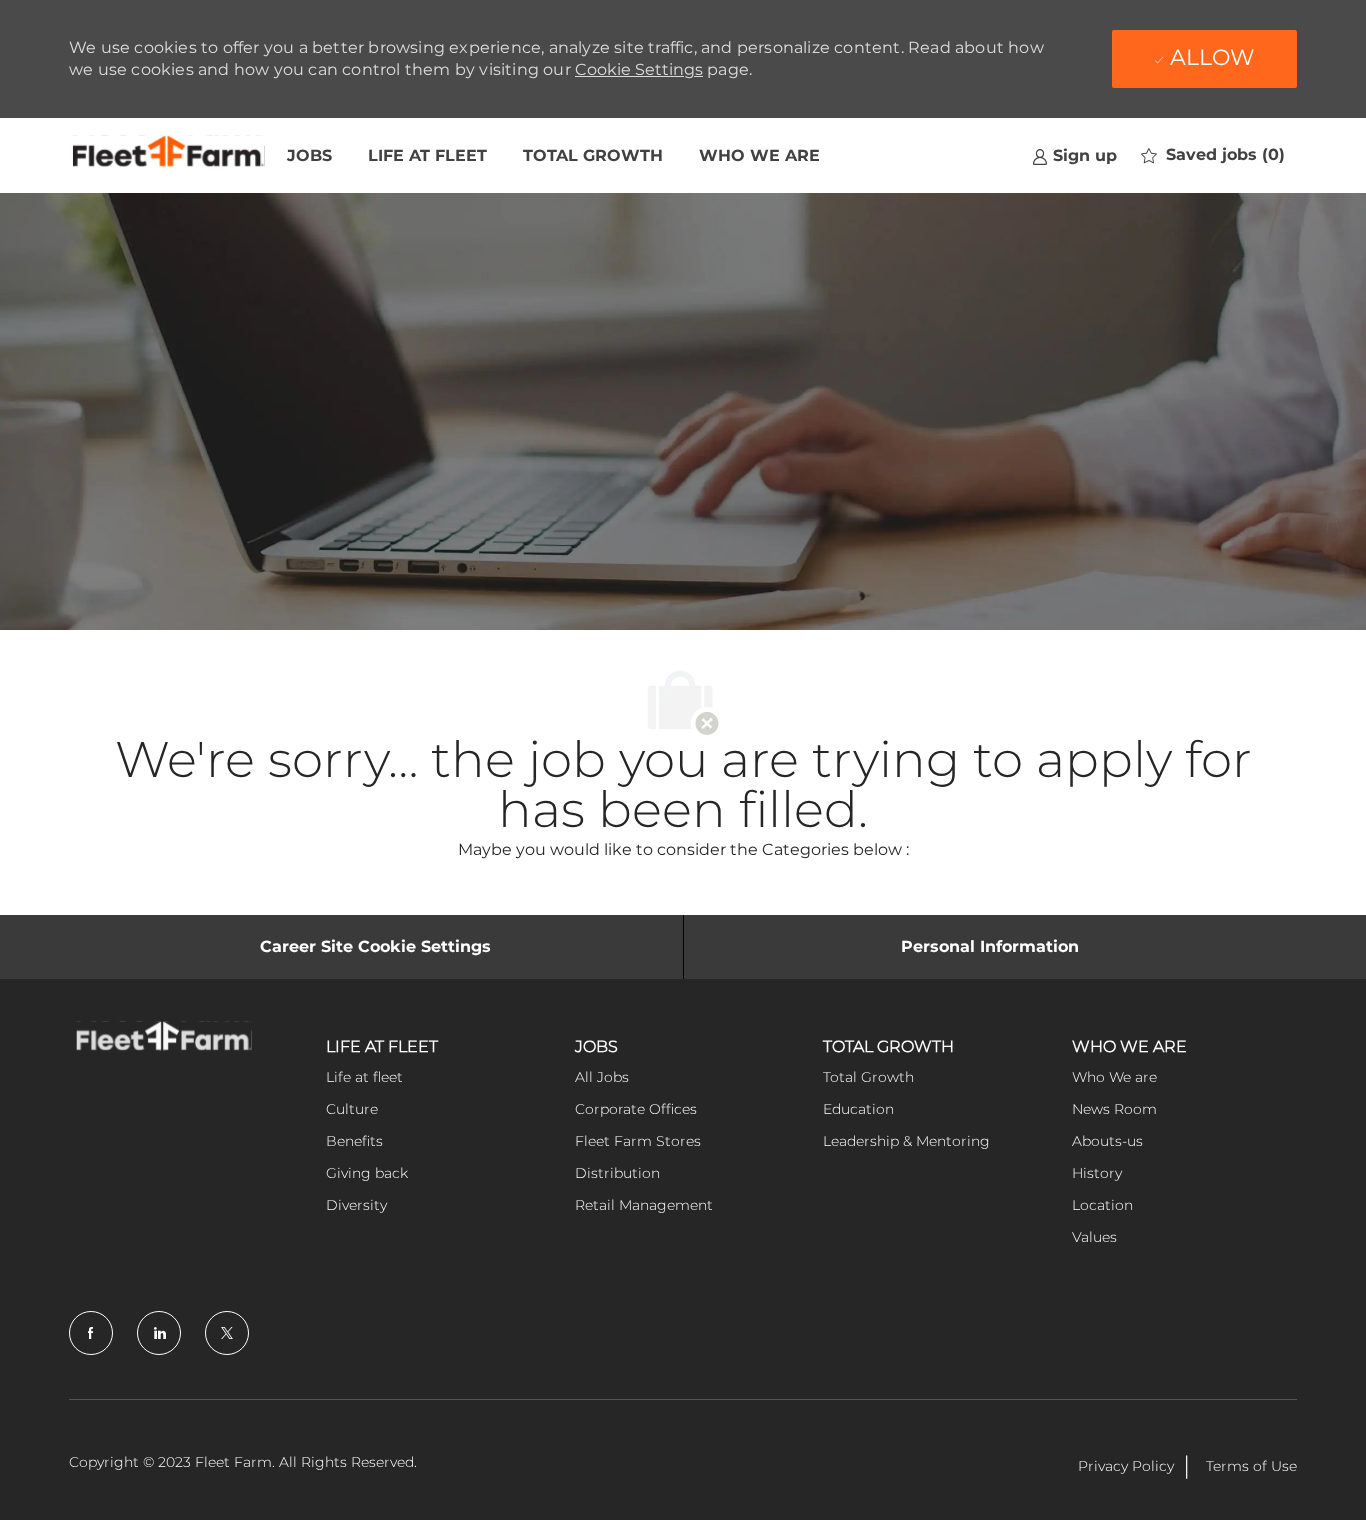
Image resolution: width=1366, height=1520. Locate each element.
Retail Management (644, 1205)
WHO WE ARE (759, 155)
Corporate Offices (636, 1109)
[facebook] (91, 1333)
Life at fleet (364, 1077)
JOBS (309, 155)
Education (858, 1109)
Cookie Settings (639, 69)
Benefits (354, 1141)
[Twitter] (227, 1333)
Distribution (617, 1173)
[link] (1074, 155)
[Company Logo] (169, 156)
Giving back (367, 1173)
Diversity (356, 1205)
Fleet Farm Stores (638, 1141)
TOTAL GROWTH (593, 155)
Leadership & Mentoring (906, 1141)
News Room (1114, 1109)
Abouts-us (1107, 1141)
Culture (352, 1109)
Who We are (1114, 1077)
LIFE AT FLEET (427, 155)
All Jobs (602, 1077)
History (1097, 1173)
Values (1094, 1237)
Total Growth (868, 1077)
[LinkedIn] (159, 1333)
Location (1102, 1205)
